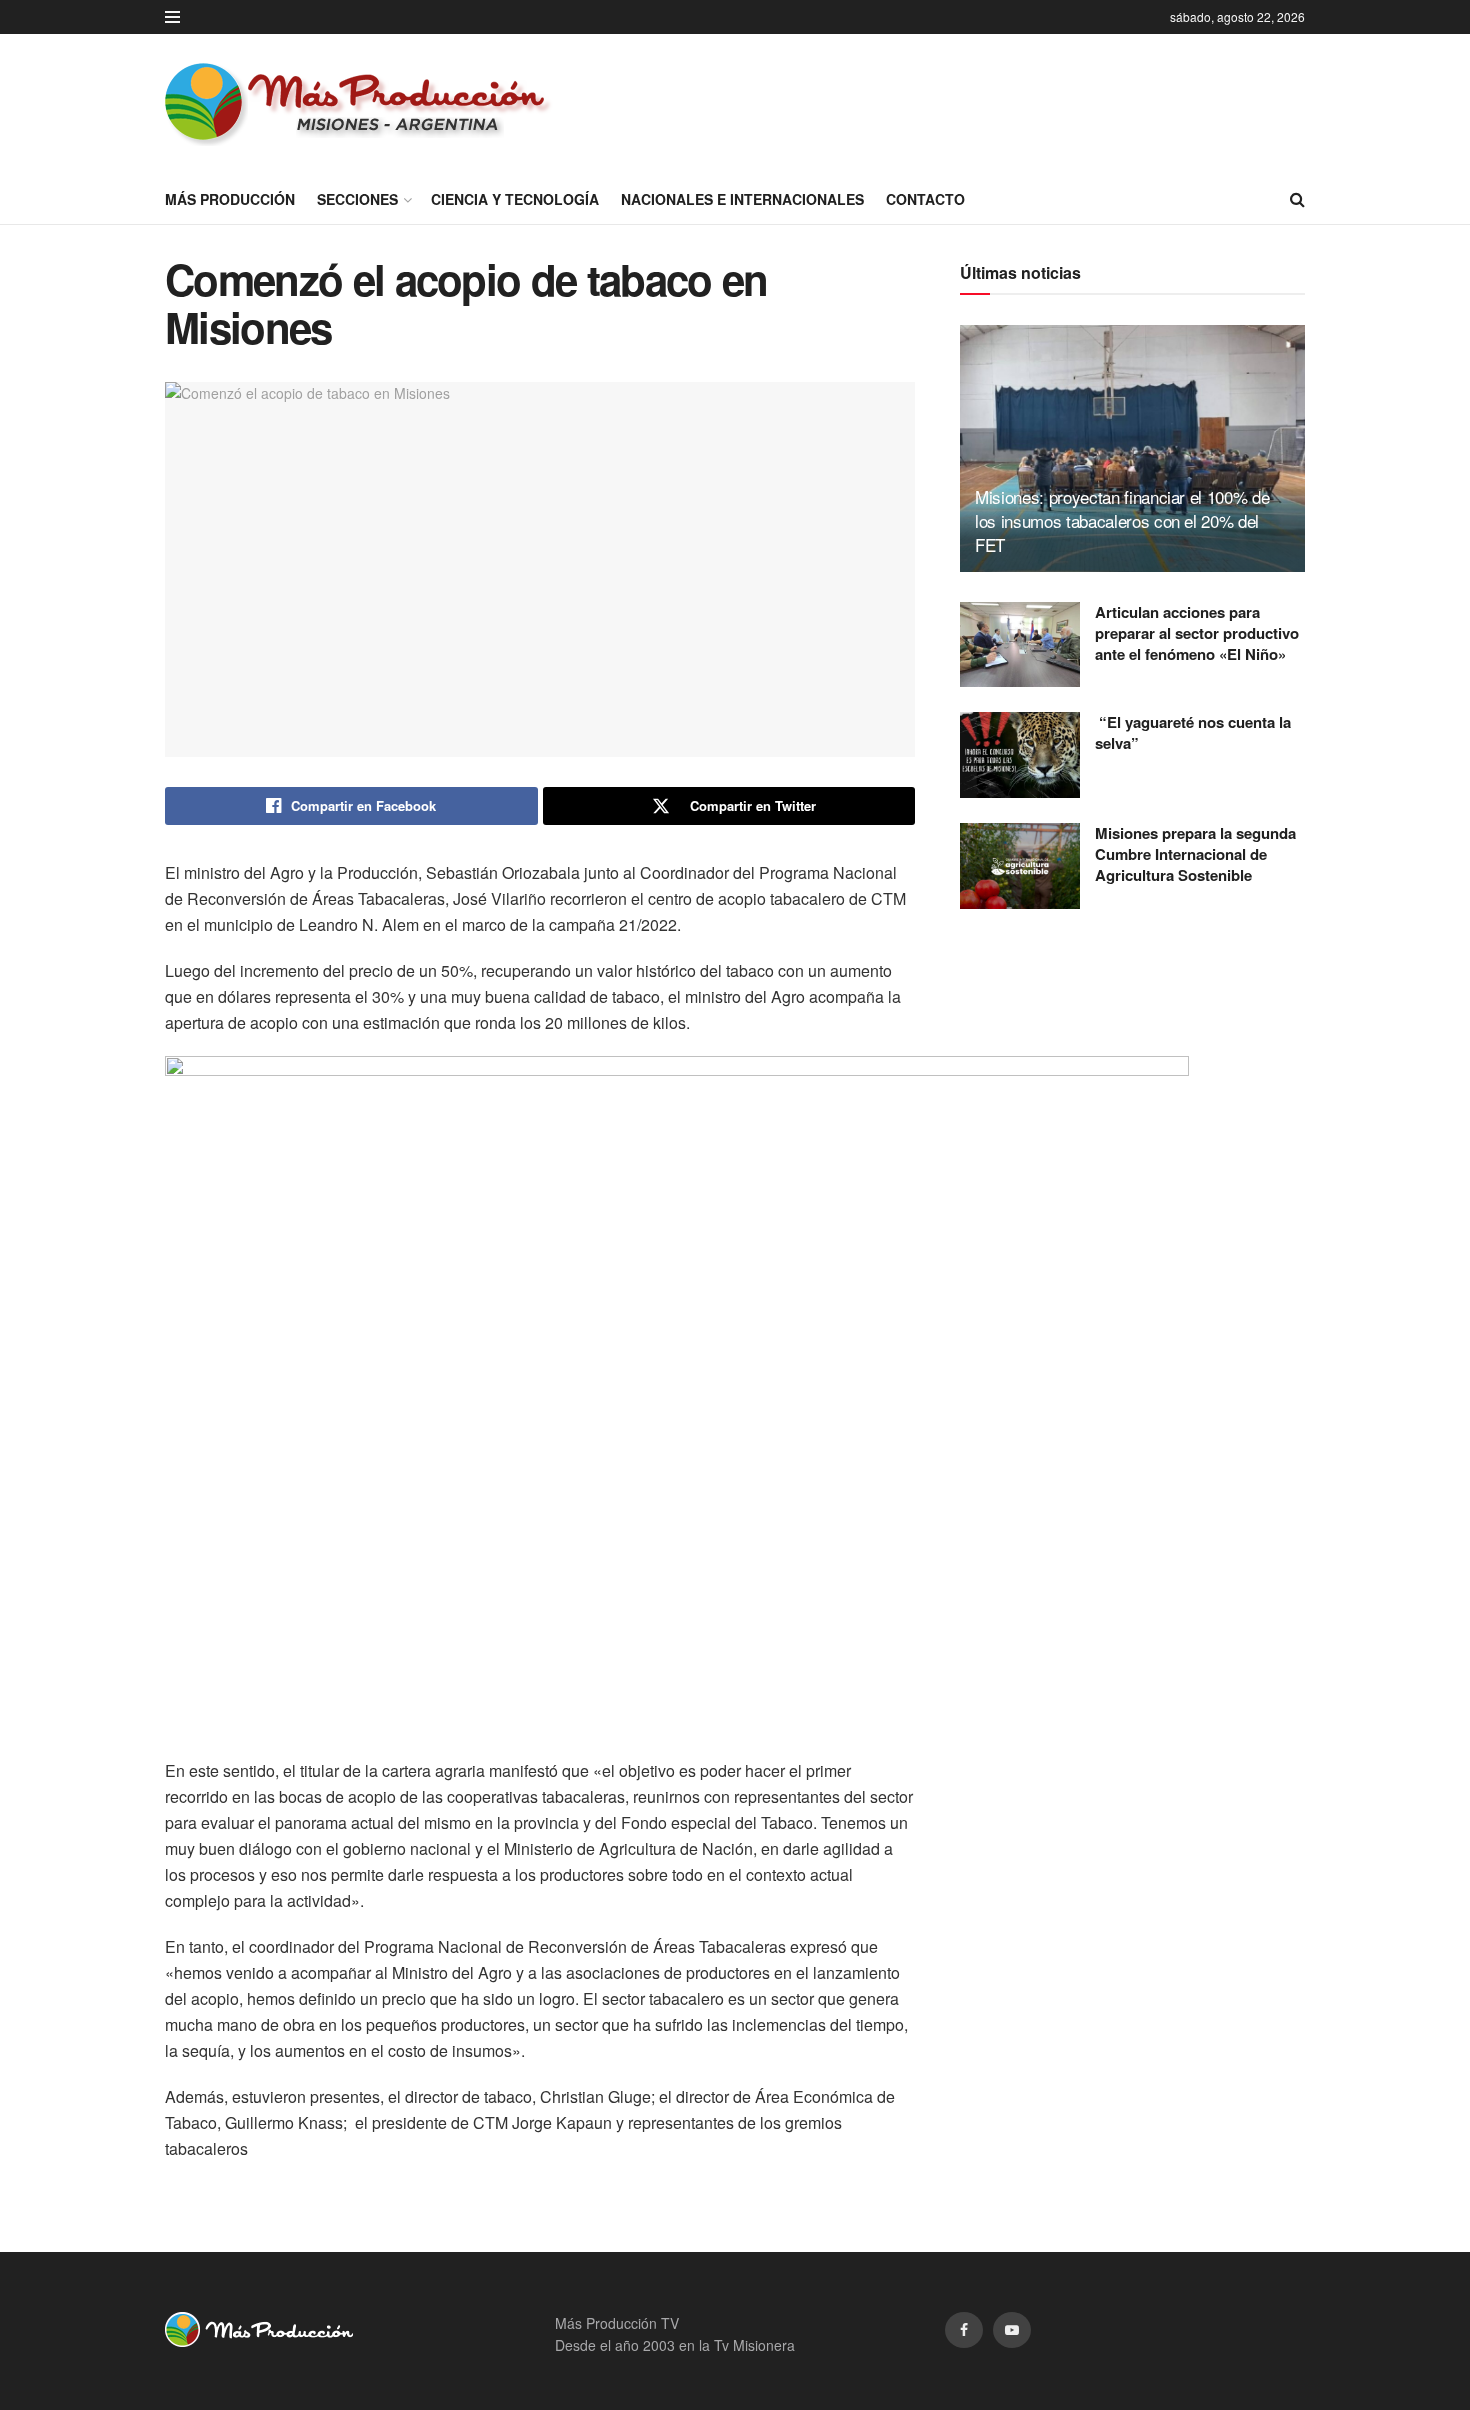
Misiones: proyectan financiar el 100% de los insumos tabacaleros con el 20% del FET (1122, 520)
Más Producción (230, 199)
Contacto (925, 199)
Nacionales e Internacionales (742, 199)
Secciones (357, 199)
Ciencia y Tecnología (515, 199)
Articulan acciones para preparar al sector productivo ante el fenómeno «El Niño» (1197, 633)
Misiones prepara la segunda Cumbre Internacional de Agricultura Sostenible (1195, 854)
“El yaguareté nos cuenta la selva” (1193, 732)
